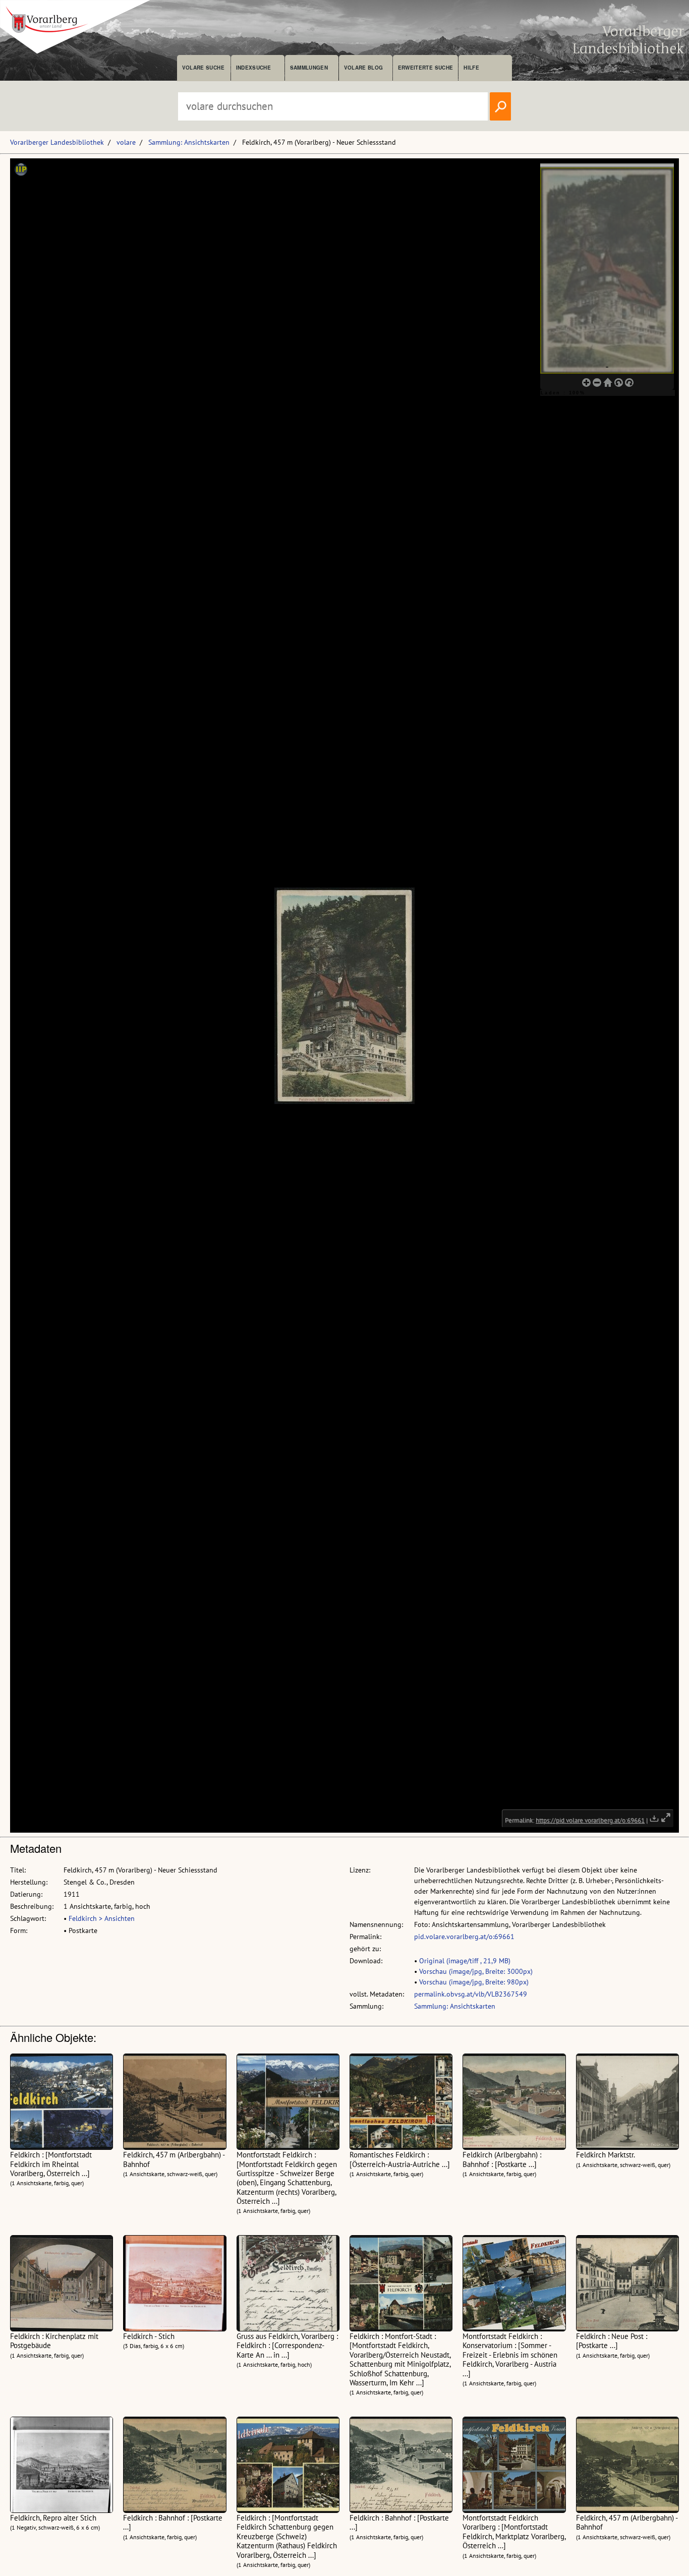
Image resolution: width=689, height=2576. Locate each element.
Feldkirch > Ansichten (102, 1918)
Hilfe (471, 68)
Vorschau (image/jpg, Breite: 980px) (474, 1982)
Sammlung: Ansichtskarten (189, 142)
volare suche (203, 68)
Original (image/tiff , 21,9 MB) (465, 1961)
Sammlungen (309, 68)
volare (126, 142)
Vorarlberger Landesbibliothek (57, 142)
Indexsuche (253, 68)
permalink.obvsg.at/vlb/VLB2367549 (471, 1994)
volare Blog (364, 68)
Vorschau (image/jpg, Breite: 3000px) (476, 1971)
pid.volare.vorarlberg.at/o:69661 (464, 1937)
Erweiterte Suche (425, 68)
